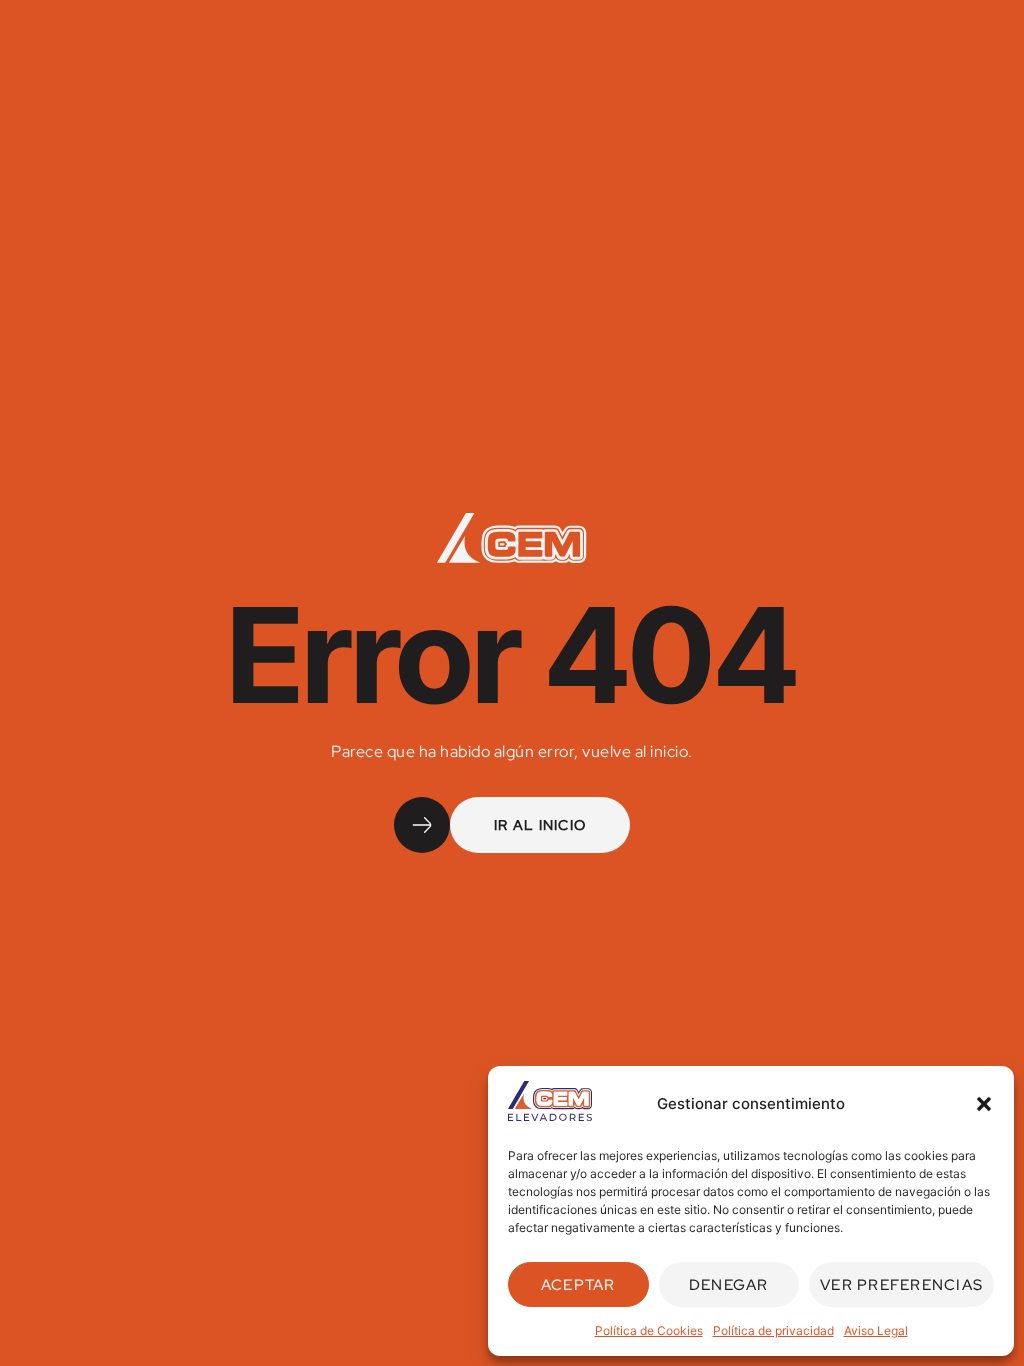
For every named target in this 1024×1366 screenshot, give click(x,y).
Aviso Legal (876, 1330)
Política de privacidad (773, 1330)
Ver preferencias (901, 1285)
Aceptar (578, 1285)
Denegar (729, 1285)
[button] (984, 1104)
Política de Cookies (649, 1330)
